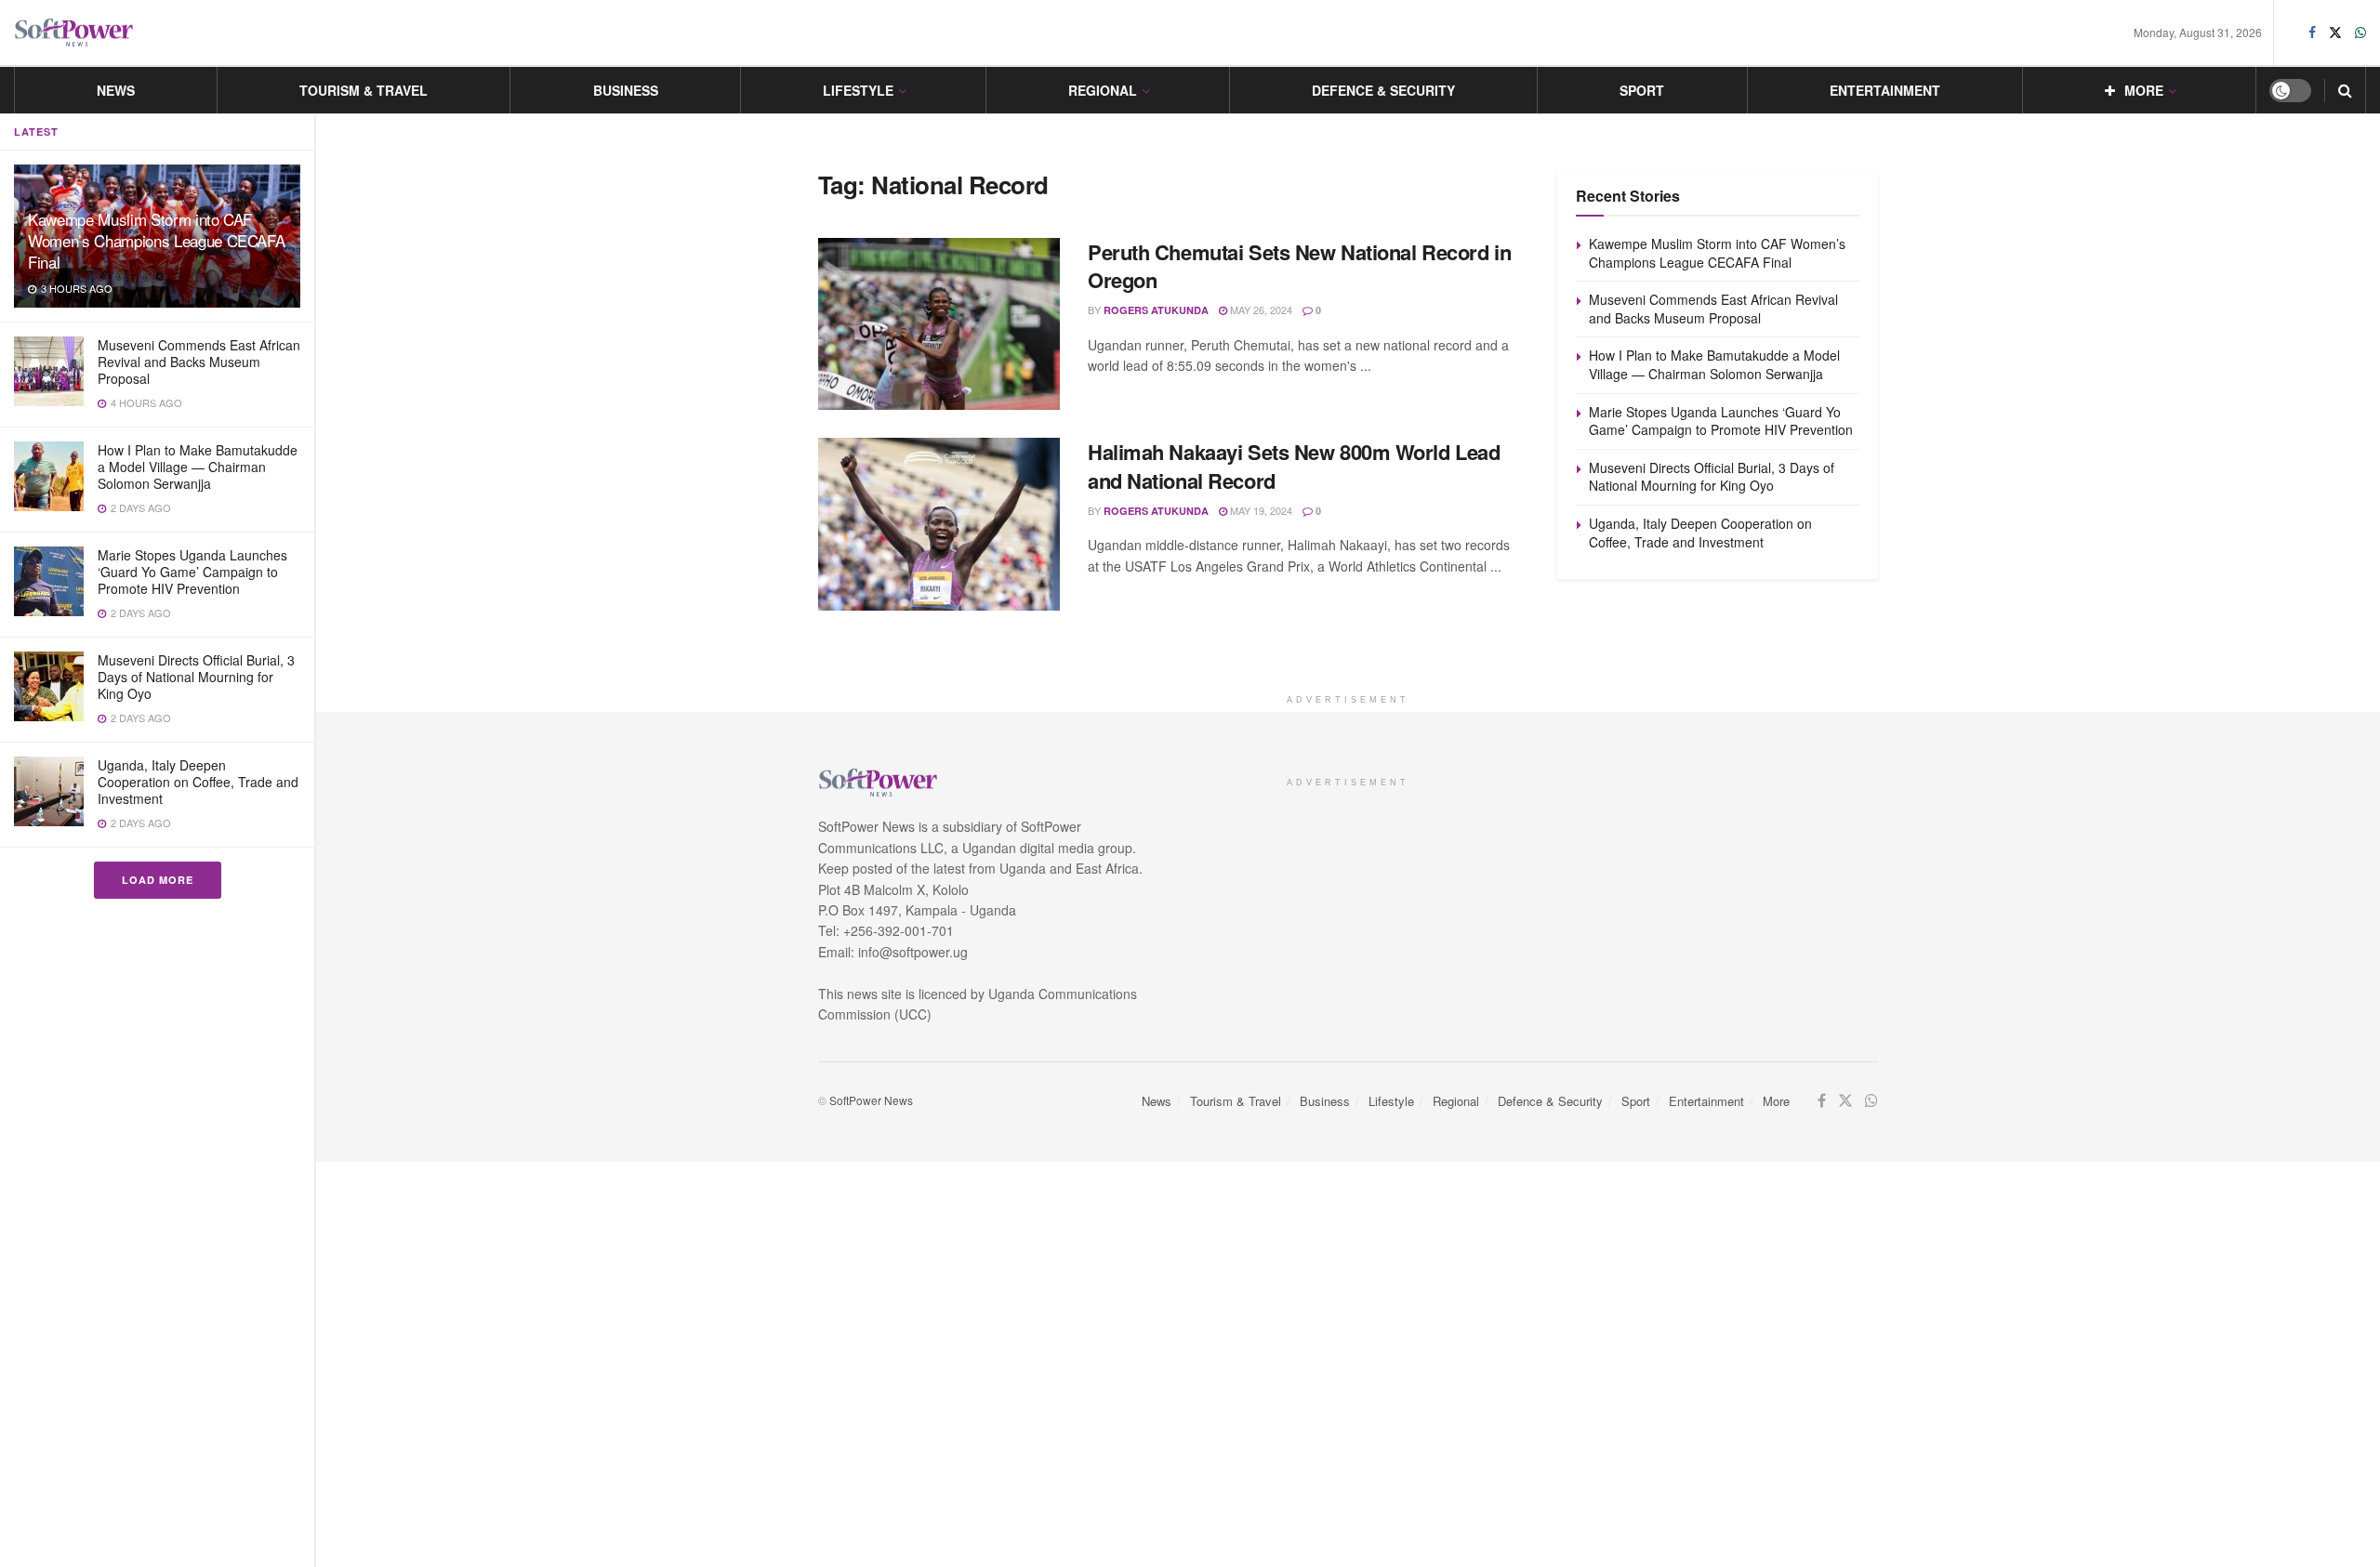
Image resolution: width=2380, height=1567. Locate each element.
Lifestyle (858, 90)
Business (626, 90)
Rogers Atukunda (1156, 310)
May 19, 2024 (1260, 510)
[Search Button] (2345, 90)
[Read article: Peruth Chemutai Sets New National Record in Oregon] (939, 324)
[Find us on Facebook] (2312, 33)
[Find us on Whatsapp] (2360, 33)
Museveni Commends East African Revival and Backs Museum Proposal (199, 362)
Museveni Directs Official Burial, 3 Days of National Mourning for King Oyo (196, 677)
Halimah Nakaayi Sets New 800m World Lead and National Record (1294, 466)
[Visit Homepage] (74, 33)
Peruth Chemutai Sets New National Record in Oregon (1299, 266)
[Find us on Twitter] (2335, 33)
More (2144, 90)
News (116, 90)
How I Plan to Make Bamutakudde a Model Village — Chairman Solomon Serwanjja (198, 467)
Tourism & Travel (364, 90)
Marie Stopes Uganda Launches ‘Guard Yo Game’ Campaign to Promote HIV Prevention (192, 572)
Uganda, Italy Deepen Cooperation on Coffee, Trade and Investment (198, 782)
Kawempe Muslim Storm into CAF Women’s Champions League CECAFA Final (156, 240)
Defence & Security (1383, 90)
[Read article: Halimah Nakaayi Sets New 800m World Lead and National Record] (939, 524)
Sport (1642, 90)
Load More (158, 880)
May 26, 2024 (1260, 309)
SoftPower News (871, 1100)
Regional (1103, 90)
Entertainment (1885, 90)
